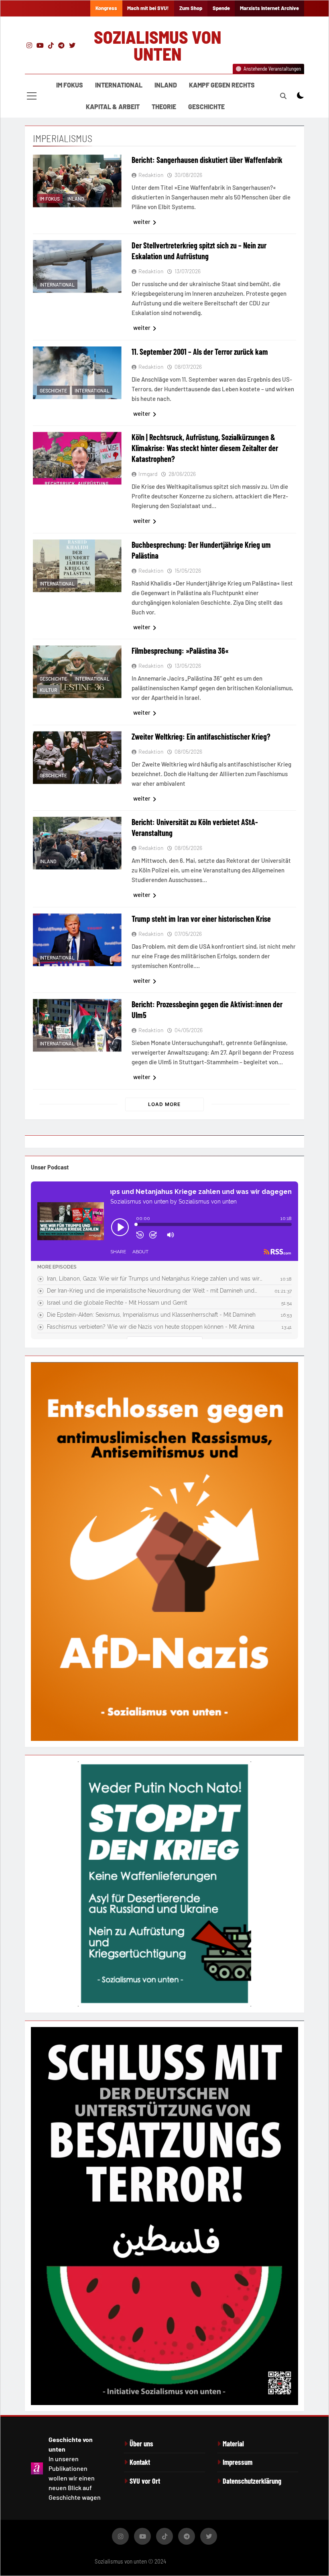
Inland (166, 85)
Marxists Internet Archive (269, 8)
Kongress (106, 8)
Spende (221, 8)
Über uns (141, 2444)
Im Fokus (70, 85)
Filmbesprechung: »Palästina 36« (180, 651)
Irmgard (148, 474)
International (119, 85)
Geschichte (206, 107)
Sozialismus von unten (157, 45)
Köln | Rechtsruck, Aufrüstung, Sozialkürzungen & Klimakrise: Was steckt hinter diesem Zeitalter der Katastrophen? (205, 448)
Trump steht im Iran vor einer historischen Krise (201, 919)
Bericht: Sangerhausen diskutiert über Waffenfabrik (207, 160)
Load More (164, 1104)
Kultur (48, 690)
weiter (142, 222)
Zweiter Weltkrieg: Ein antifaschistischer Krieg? (201, 736)
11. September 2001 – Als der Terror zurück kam (200, 352)
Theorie (164, 107)
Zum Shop (191, 8)
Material (233, 2444)
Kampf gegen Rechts (222, 85)
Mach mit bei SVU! (148, 8)
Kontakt (140, 2462)
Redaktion (151, 175)
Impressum (238, 2462)
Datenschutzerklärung (252, 2481)
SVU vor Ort (145, 2481)
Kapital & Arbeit (113, 107)
